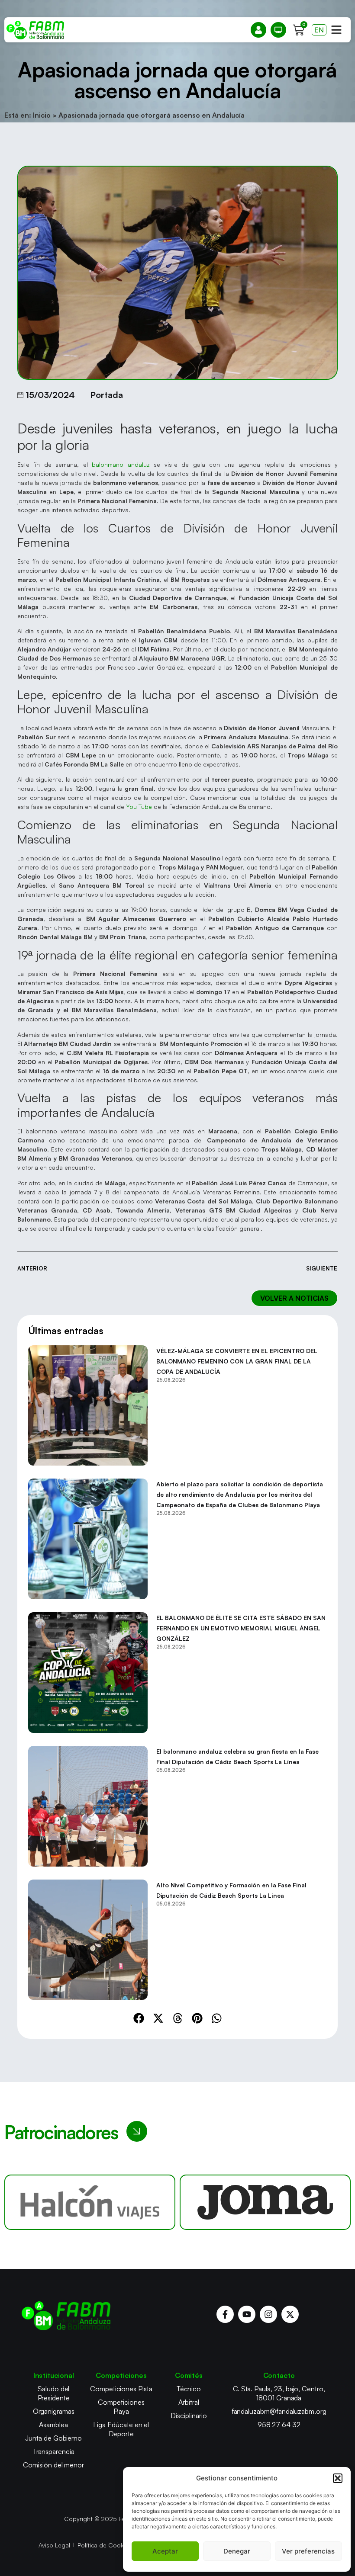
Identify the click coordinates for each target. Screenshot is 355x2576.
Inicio (42, 115)
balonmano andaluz (121, 464)
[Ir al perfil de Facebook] (225, 2314)
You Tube (139, 807)
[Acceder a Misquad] (258, 30)
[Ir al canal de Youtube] (247, 2314)
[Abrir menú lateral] (336, 30)
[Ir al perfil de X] (290, 2314)
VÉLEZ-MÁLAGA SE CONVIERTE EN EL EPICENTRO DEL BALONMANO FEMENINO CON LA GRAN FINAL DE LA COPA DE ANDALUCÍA (237, 1361)
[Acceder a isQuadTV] (278, 30)
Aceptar (165, 2551)
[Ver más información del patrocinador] (90, 2202)
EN (319, 30)
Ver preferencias (308, 2551)
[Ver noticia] (88, 1406)
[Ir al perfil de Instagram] (268, 2314)
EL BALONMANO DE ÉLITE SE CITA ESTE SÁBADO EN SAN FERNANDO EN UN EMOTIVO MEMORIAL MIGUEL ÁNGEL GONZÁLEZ (241, 1628)
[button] (338, 2478)
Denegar (237, 2551)
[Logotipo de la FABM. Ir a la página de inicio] (35, 30)
